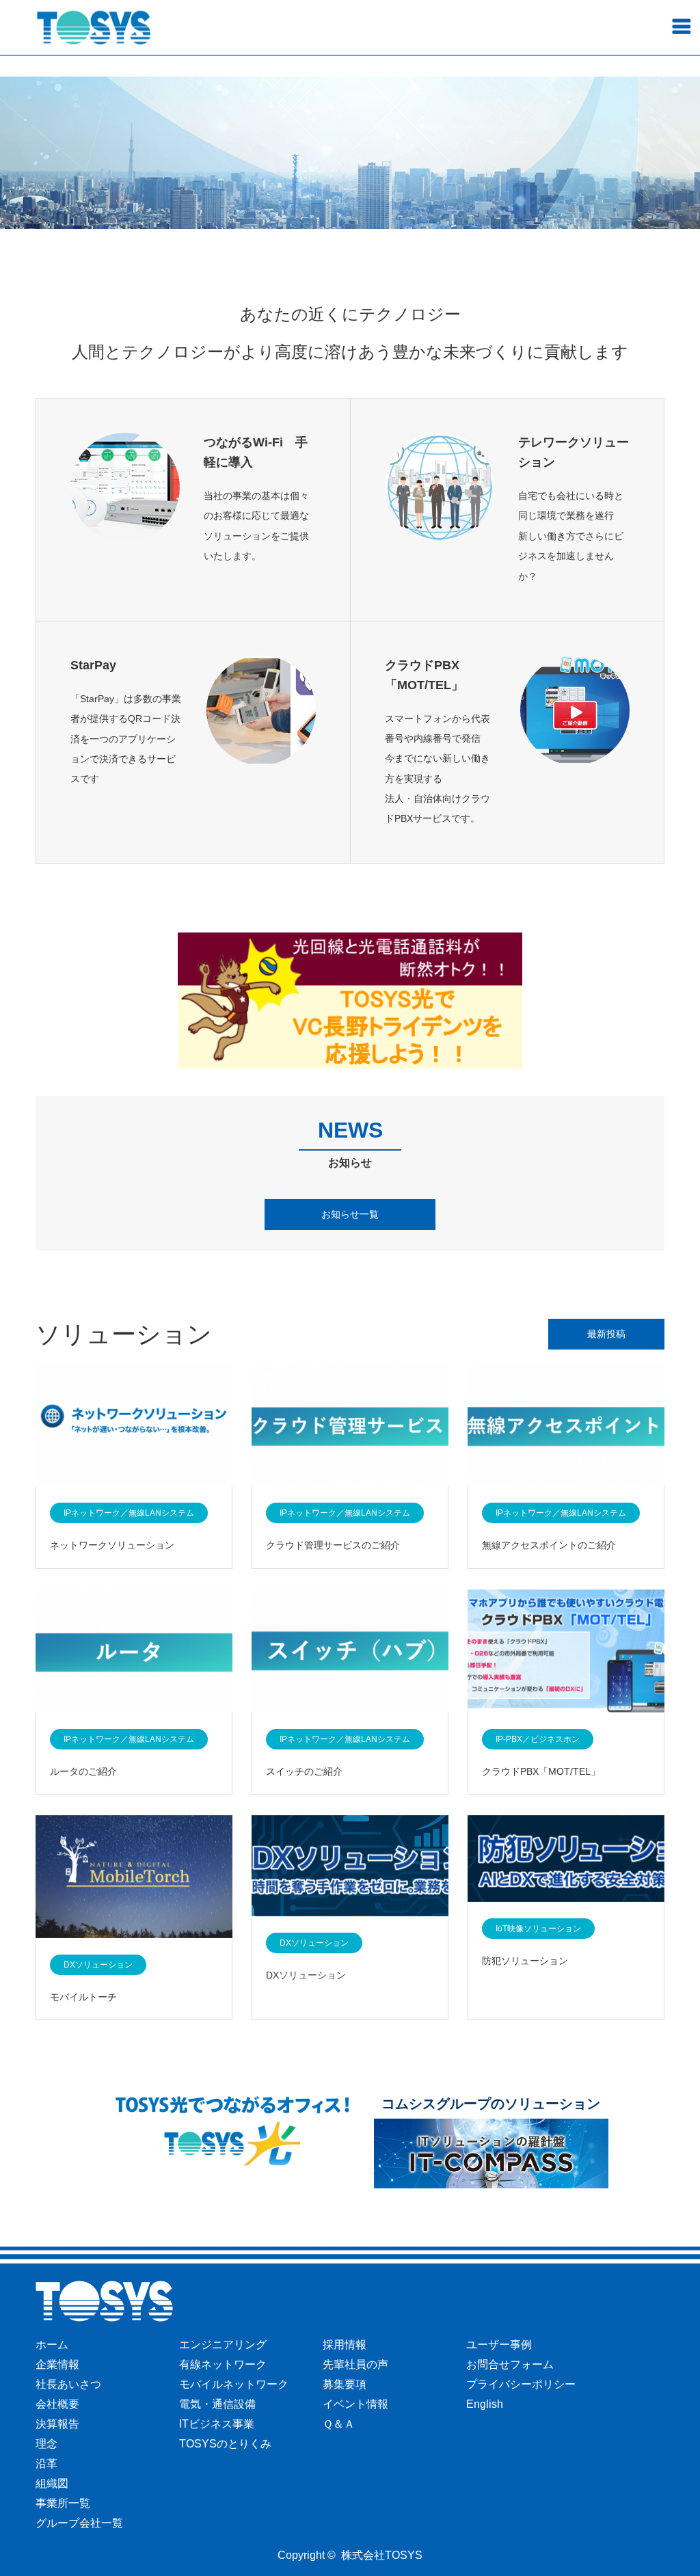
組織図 (52, 2483)
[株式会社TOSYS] (94, 28)
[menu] (681, 26)
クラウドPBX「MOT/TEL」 (541, 1771)
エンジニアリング (223, 2345)
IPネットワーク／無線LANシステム (129, 1513)
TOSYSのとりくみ (225, 2444)
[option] (350, 153)
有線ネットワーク (223, 2364)
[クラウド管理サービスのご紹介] (350, 1426)
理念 (46, 2444)
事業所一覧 (63, 2503)
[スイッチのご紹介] (350, 1652)
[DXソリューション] (350, 1867)
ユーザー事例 (499, 2345)
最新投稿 (606, 1334)
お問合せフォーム (510, 2364)
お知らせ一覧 (350, 1214)
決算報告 (57, 2424)
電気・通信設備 (217, 2404)
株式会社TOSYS (382, 2555)
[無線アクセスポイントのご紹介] (566, 1426)
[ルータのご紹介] (134, 1652)
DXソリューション (98, 1965)
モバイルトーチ (83, 1997)
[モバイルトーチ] (134, 1878)
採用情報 (345, 2345)
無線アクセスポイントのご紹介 (549, 1545)
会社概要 (57, 2404)
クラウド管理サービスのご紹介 (333, 1545)
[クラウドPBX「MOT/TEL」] (566, 1652)
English (485, 2404)
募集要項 (345, 2384)
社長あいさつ (68, 2384)
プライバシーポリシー (521, 2384)
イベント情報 (355, 2404)
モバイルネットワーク (234, 2384)
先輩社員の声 (355, 2364)
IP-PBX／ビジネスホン (538, 1739)
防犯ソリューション (525, 1961)
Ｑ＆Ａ (339, 2424)
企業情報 (57, 2364)
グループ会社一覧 (79, 2523)
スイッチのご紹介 (304, 1771)
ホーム (52, 2345)
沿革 (46, 2464)
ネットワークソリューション (112, 1545)
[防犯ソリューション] (566, 1860)
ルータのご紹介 (83, 1771)
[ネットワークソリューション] (134, 1426)
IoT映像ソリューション (538, 1929)
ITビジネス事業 (217, 2424)
